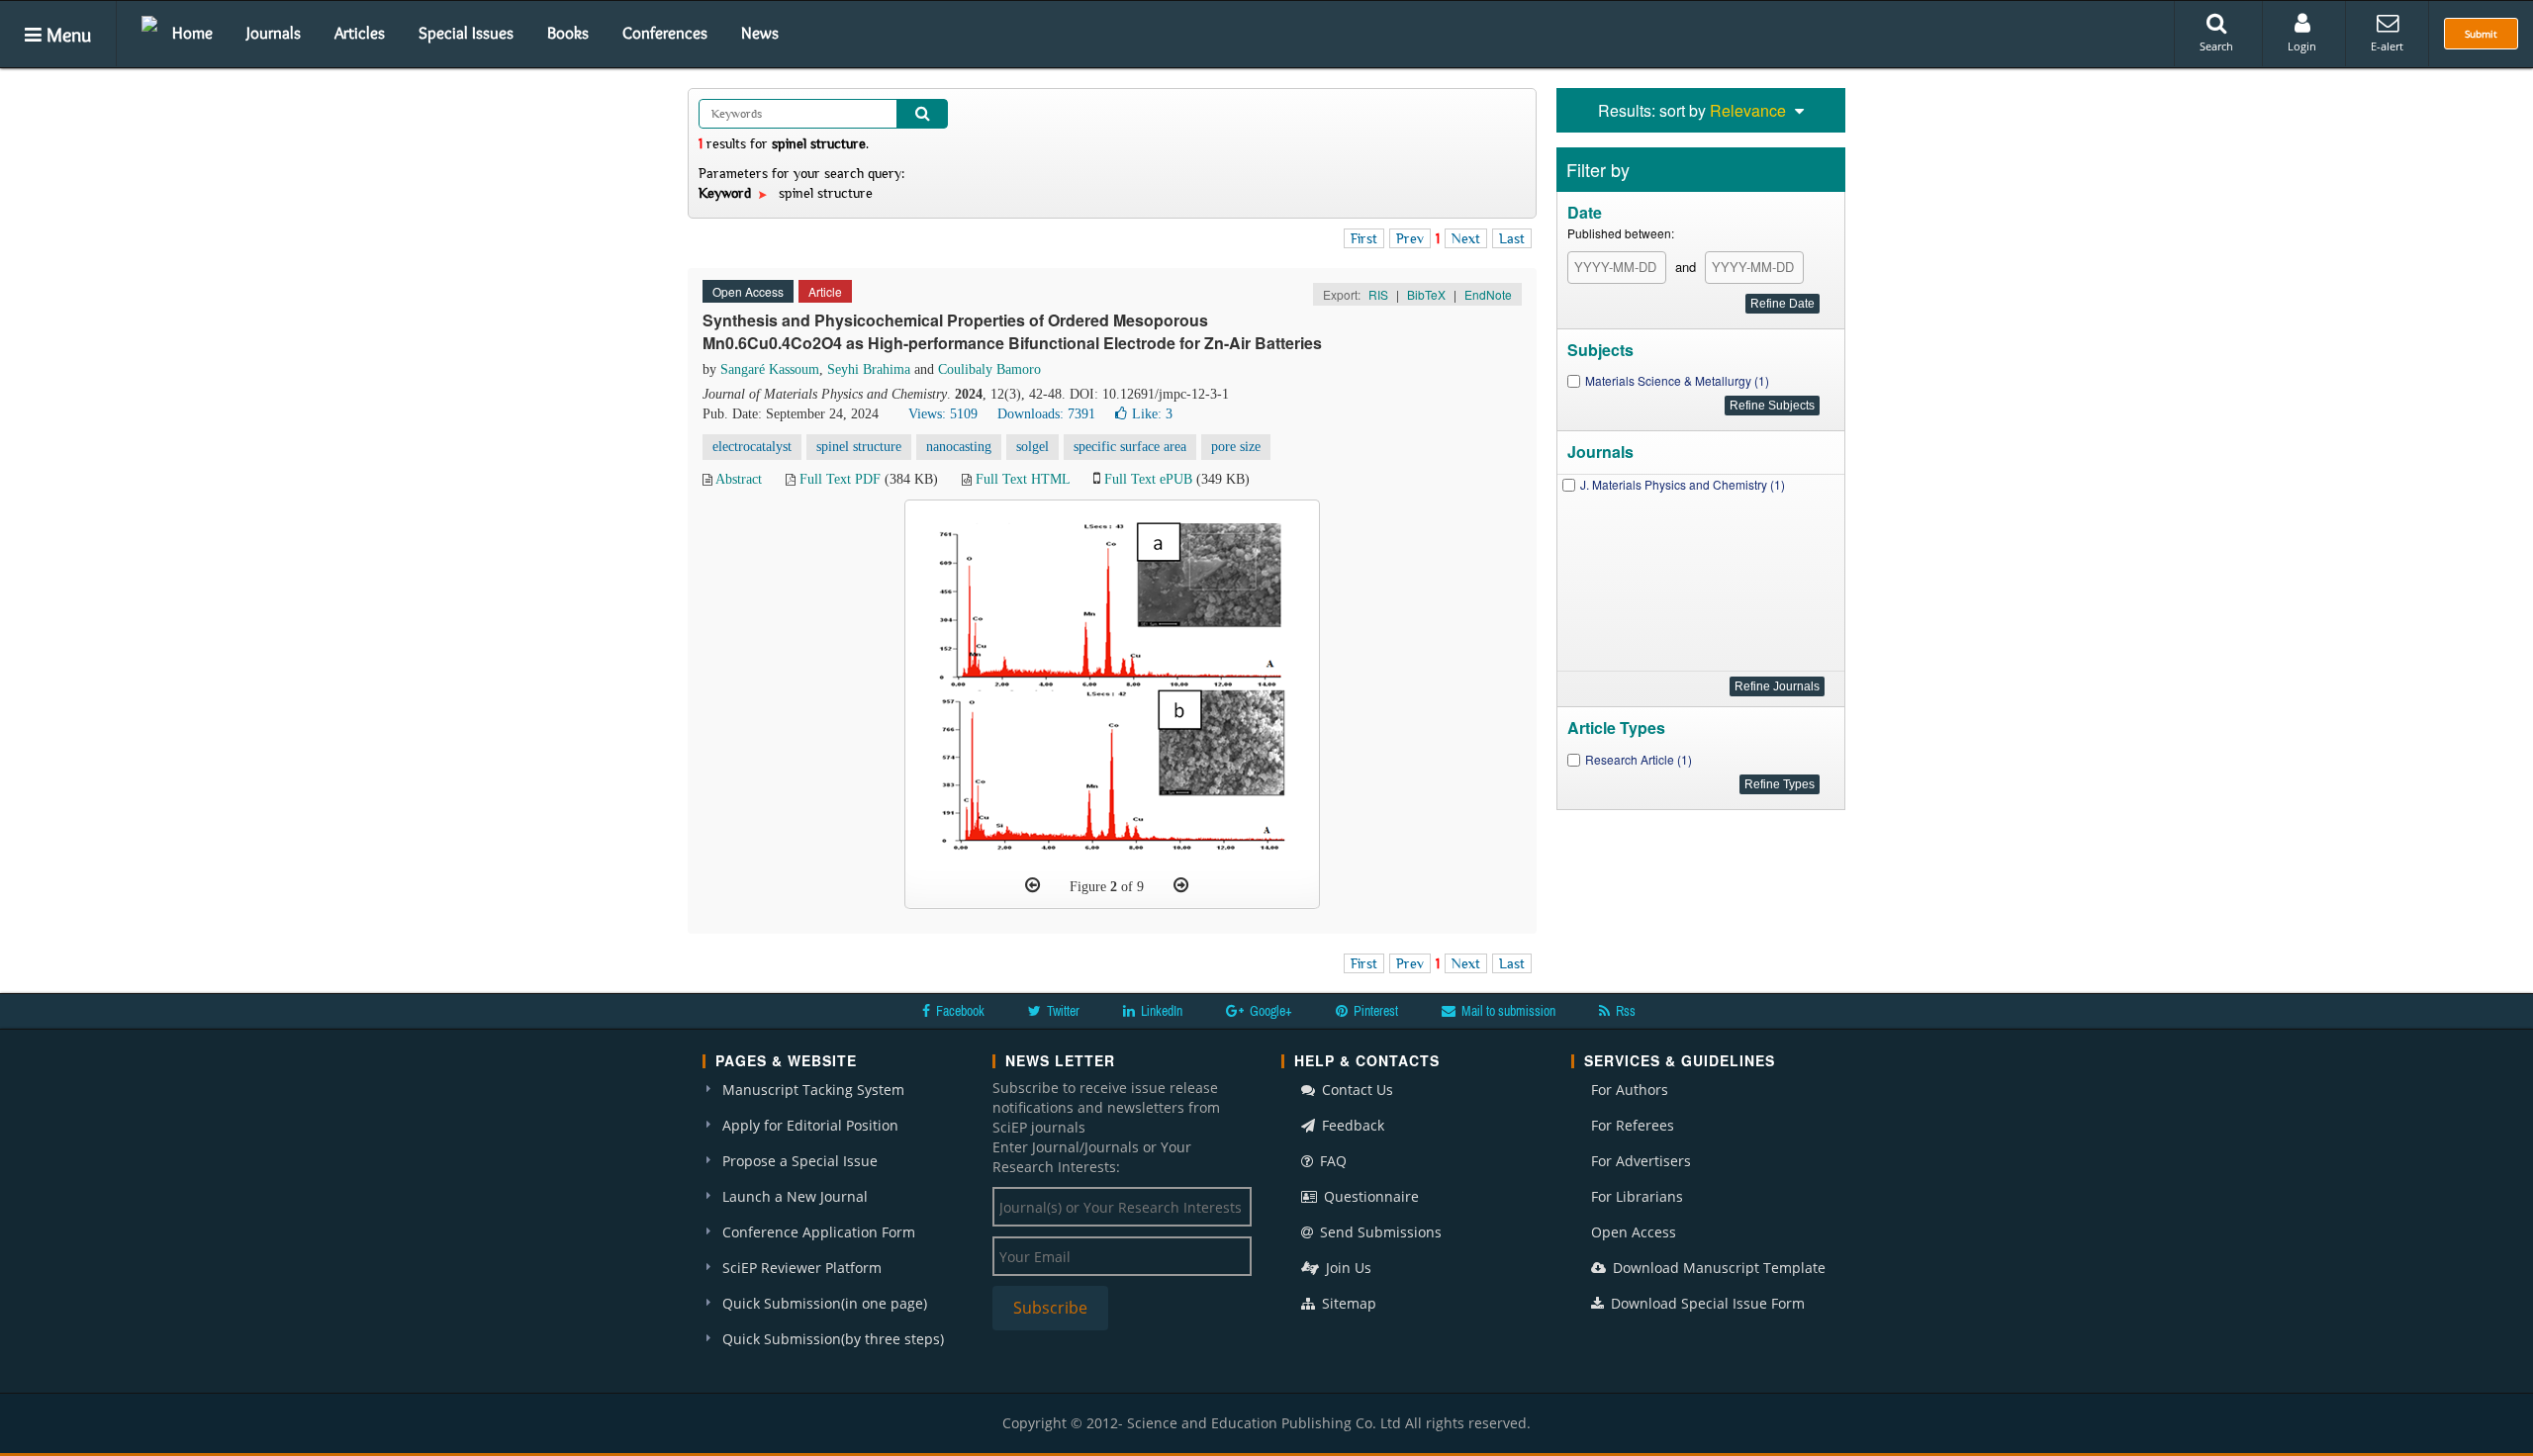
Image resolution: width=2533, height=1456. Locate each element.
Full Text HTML (1023, 479)
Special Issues (466, 33)
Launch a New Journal (795, 1196)
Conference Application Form (819, 1232)
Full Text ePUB (1148, 479)
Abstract (739, 479)
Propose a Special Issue (800, 1161)
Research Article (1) (1639, 759)
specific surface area (1130, 447)
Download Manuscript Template (1717, 1268)
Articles (360, 33)
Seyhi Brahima (869, 369)
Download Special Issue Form (1706, 1303)
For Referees (1633, 1125)
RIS (1378, 294)
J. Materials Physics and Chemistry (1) (1683, 484)
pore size (1236, 447)
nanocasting (959, 447)
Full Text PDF (840, 479)
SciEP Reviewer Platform (802, 1268)
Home (192, 33)
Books (568, 33)
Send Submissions (1379, 1232)
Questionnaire (1369, 1196)
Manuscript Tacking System (813, 1090)
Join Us (1347, 1268)
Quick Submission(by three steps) (833, 1339)
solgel (1032, 447)
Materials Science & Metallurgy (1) (1677, 380)
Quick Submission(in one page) (825, 1303)
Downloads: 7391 (1046, 414)
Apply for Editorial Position (810, 1125)
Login (2302, 46)
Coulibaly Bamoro (989, 369)
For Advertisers (1641, 1161)
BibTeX (1426, 294)
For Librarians (1637, 1196)
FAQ (1331, 1161)
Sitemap (1347, 1303)
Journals (274, 33)
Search (2216, 46)
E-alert (2387, 46)
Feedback (1351, 1125)
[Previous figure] (1032, 885)
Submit (2481, 34)
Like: (1152, 414)
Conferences (665, 33)
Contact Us (1356, 1090)
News (760, 33)
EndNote (1488, 294)
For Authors (1630, 1090)
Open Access (1634, 1232)
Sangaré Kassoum (770, 369)
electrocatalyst (752, 447)
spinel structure (859, 447)
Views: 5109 (943, 414)
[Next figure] (1181, 885)
